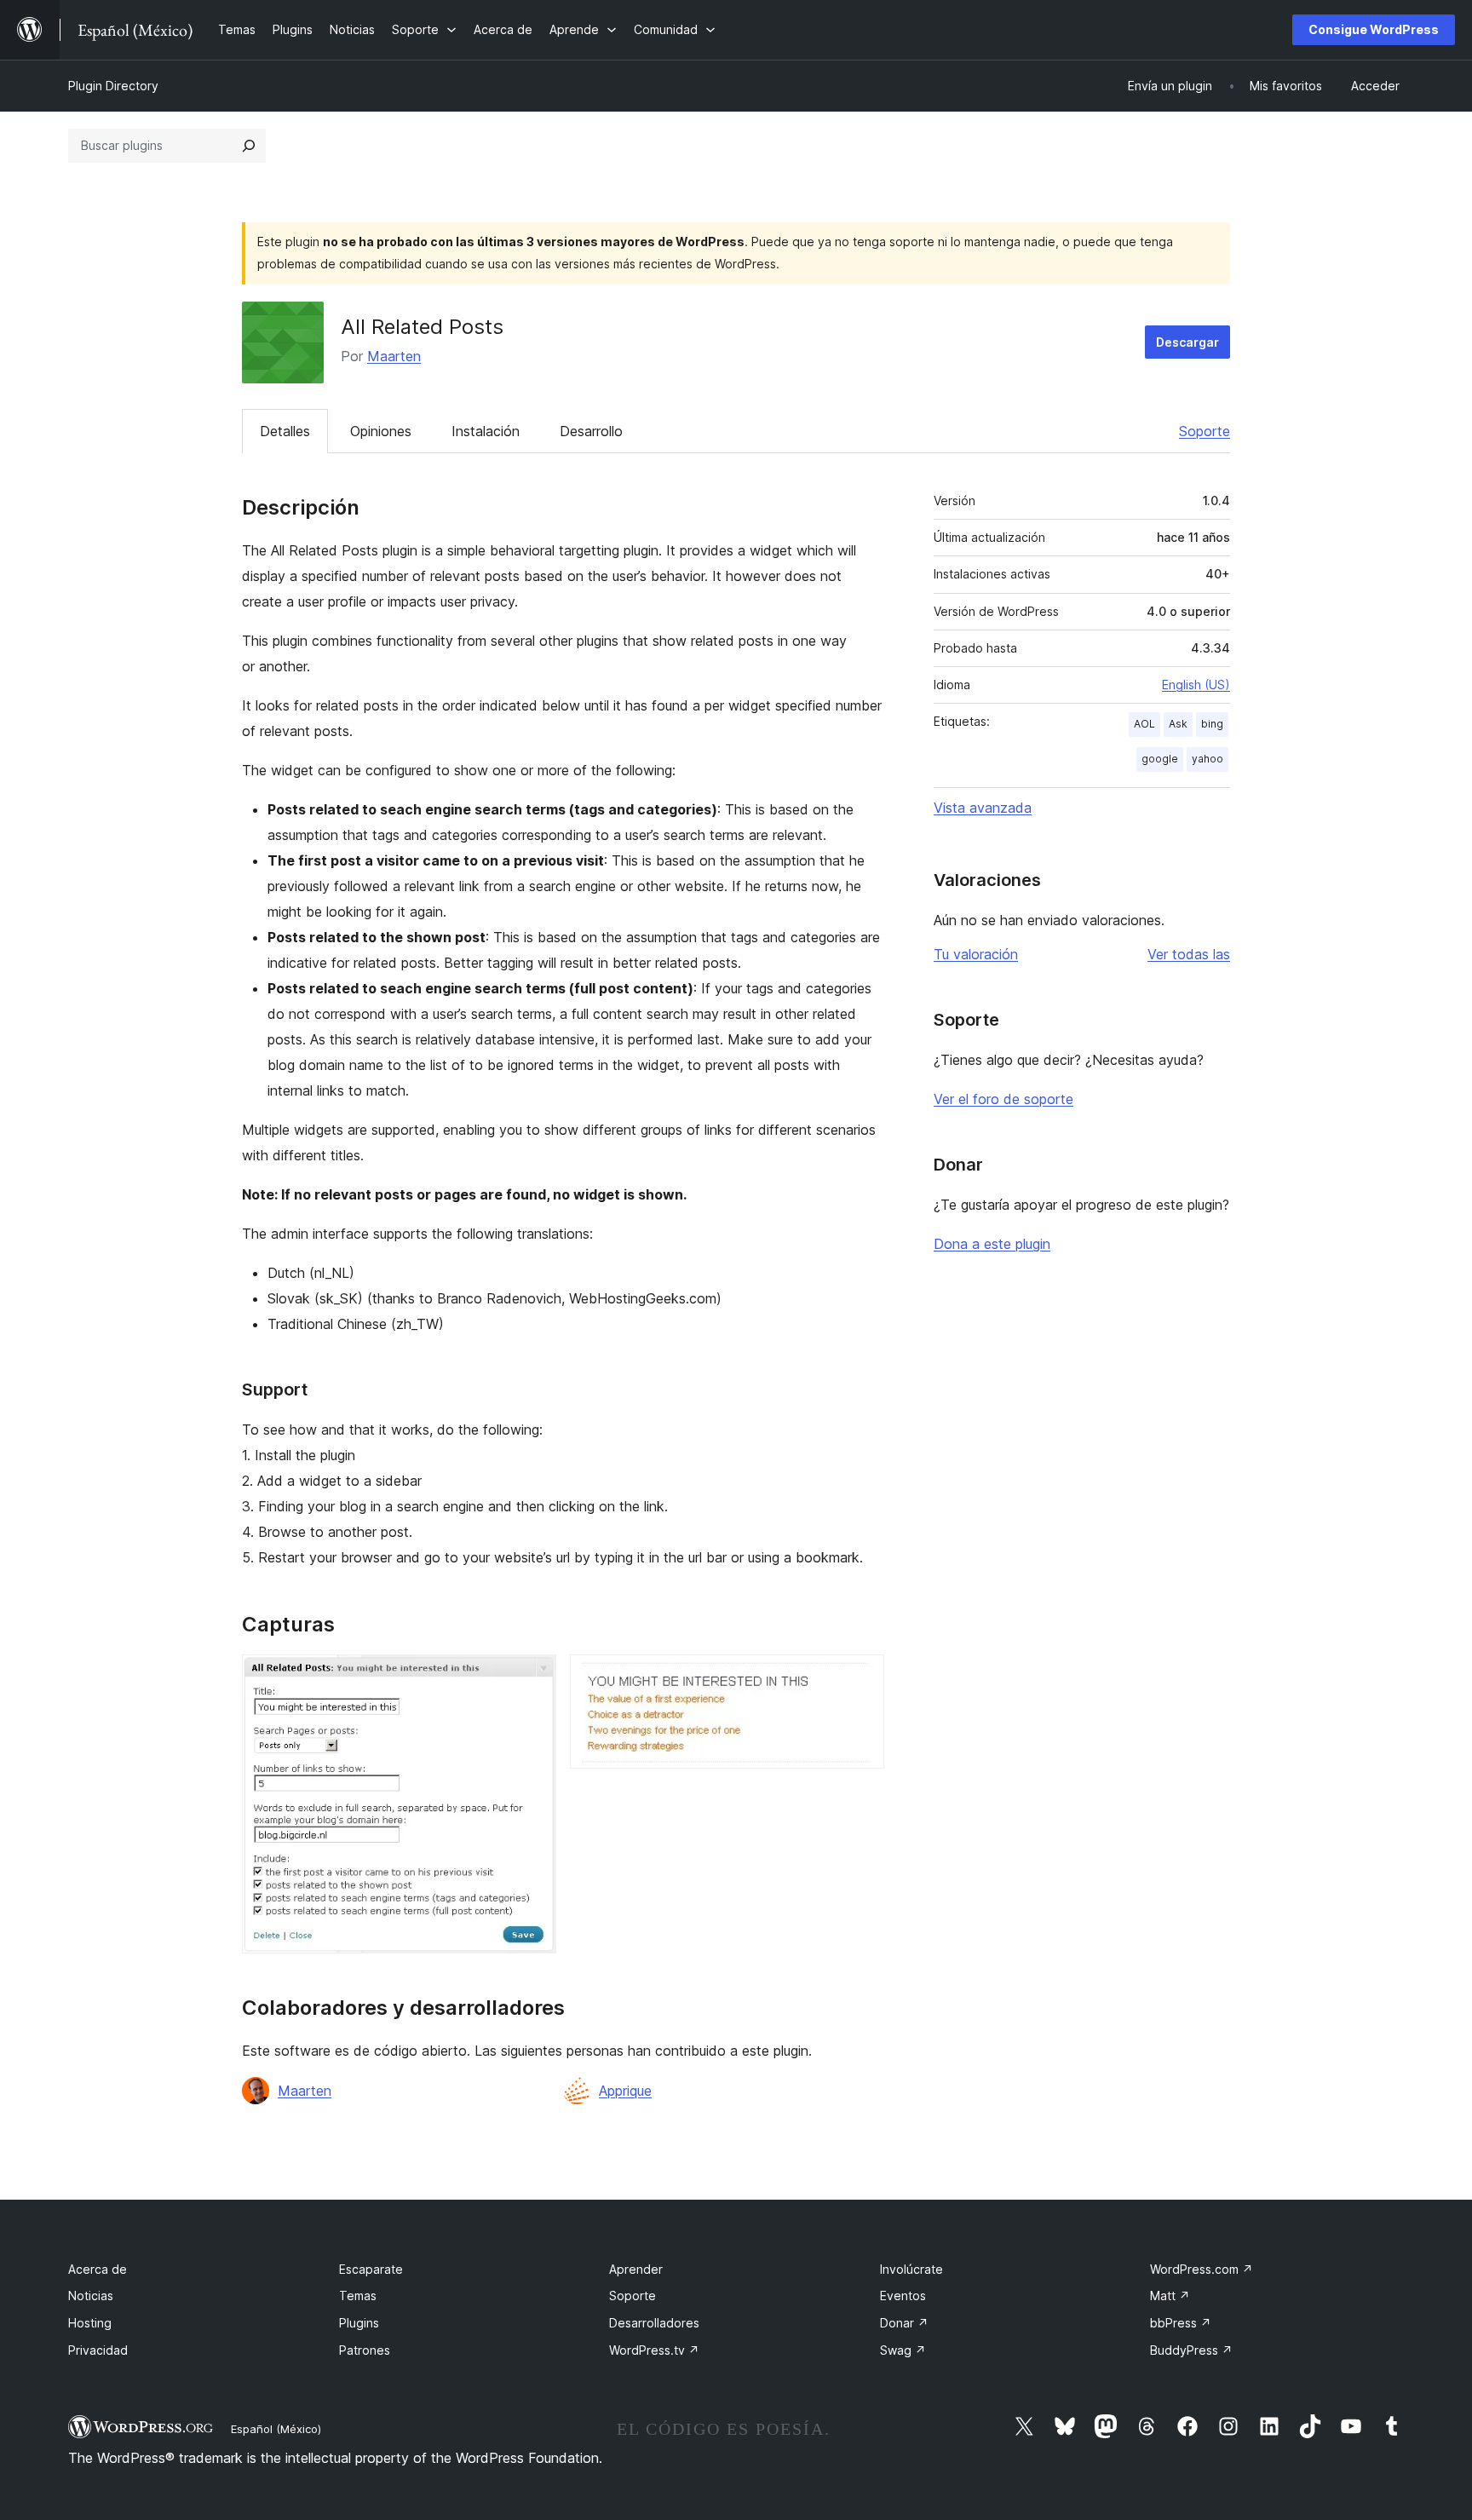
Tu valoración (976, 954)
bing (1212, 724)
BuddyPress (1191, 2350)
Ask (1178, 724)
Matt (1170, 2296)
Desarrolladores (654, 2323)
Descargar (1187, 342)
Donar (904, 2323)
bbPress (1181, 2323)
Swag (903, 2350)
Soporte (1205, 431)
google (1160, 759)
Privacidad (98, 2350)
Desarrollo (591, 431)
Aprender (636, 2269)
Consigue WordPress (1374, 29)
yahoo (1207, 759)
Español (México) (276, 2429)
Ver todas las (1189, 954)
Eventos (903, 2296)
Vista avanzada (983, 808)
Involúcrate (911, 2269)
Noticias (91, 2296)
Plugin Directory (113, 86)
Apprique (625, 2091)
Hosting (90, 2323)
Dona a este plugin (992, 1244)
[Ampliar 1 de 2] (533, 1677)
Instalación (486, 431)
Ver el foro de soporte (1003, 1099)
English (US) (1196, 685)
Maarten (394, 356)
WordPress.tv (654, 2350)
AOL (1144, 724)
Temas (358, 2296)
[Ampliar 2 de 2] (861, 1677)
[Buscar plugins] (249, 146)
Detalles (285, 431)
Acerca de (98, 2269)
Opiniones (381, 431)
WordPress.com (1202, 2269)
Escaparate (371, 2269)
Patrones (365, 2350)
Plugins (359, 2323)
